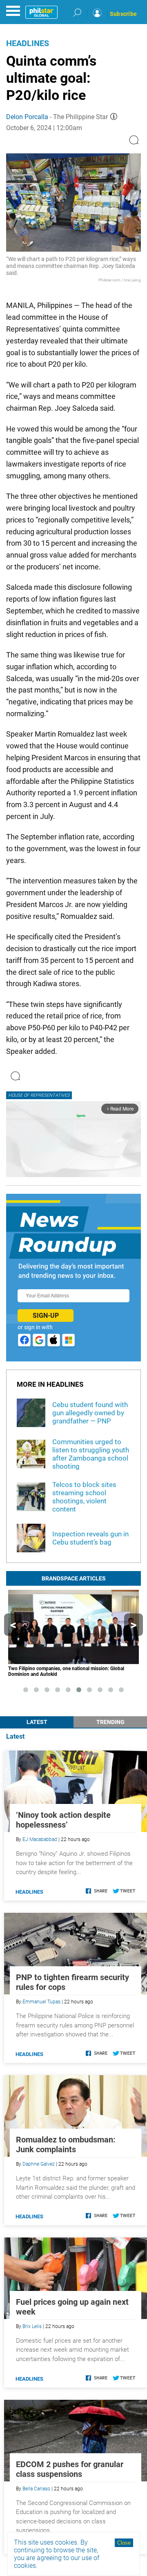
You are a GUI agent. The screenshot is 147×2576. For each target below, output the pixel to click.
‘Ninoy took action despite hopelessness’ (63, 1820)
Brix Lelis (32, 2326)
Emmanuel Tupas (41, 2002)
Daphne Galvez (39, 2164)
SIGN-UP (46, 1316)
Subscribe (123, 14)
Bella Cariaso (36, 2489)
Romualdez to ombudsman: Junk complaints (66, 2144)
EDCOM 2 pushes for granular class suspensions (70, 2469)
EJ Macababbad (40, 1839)
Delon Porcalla (27, 117)
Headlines (28, 43)
